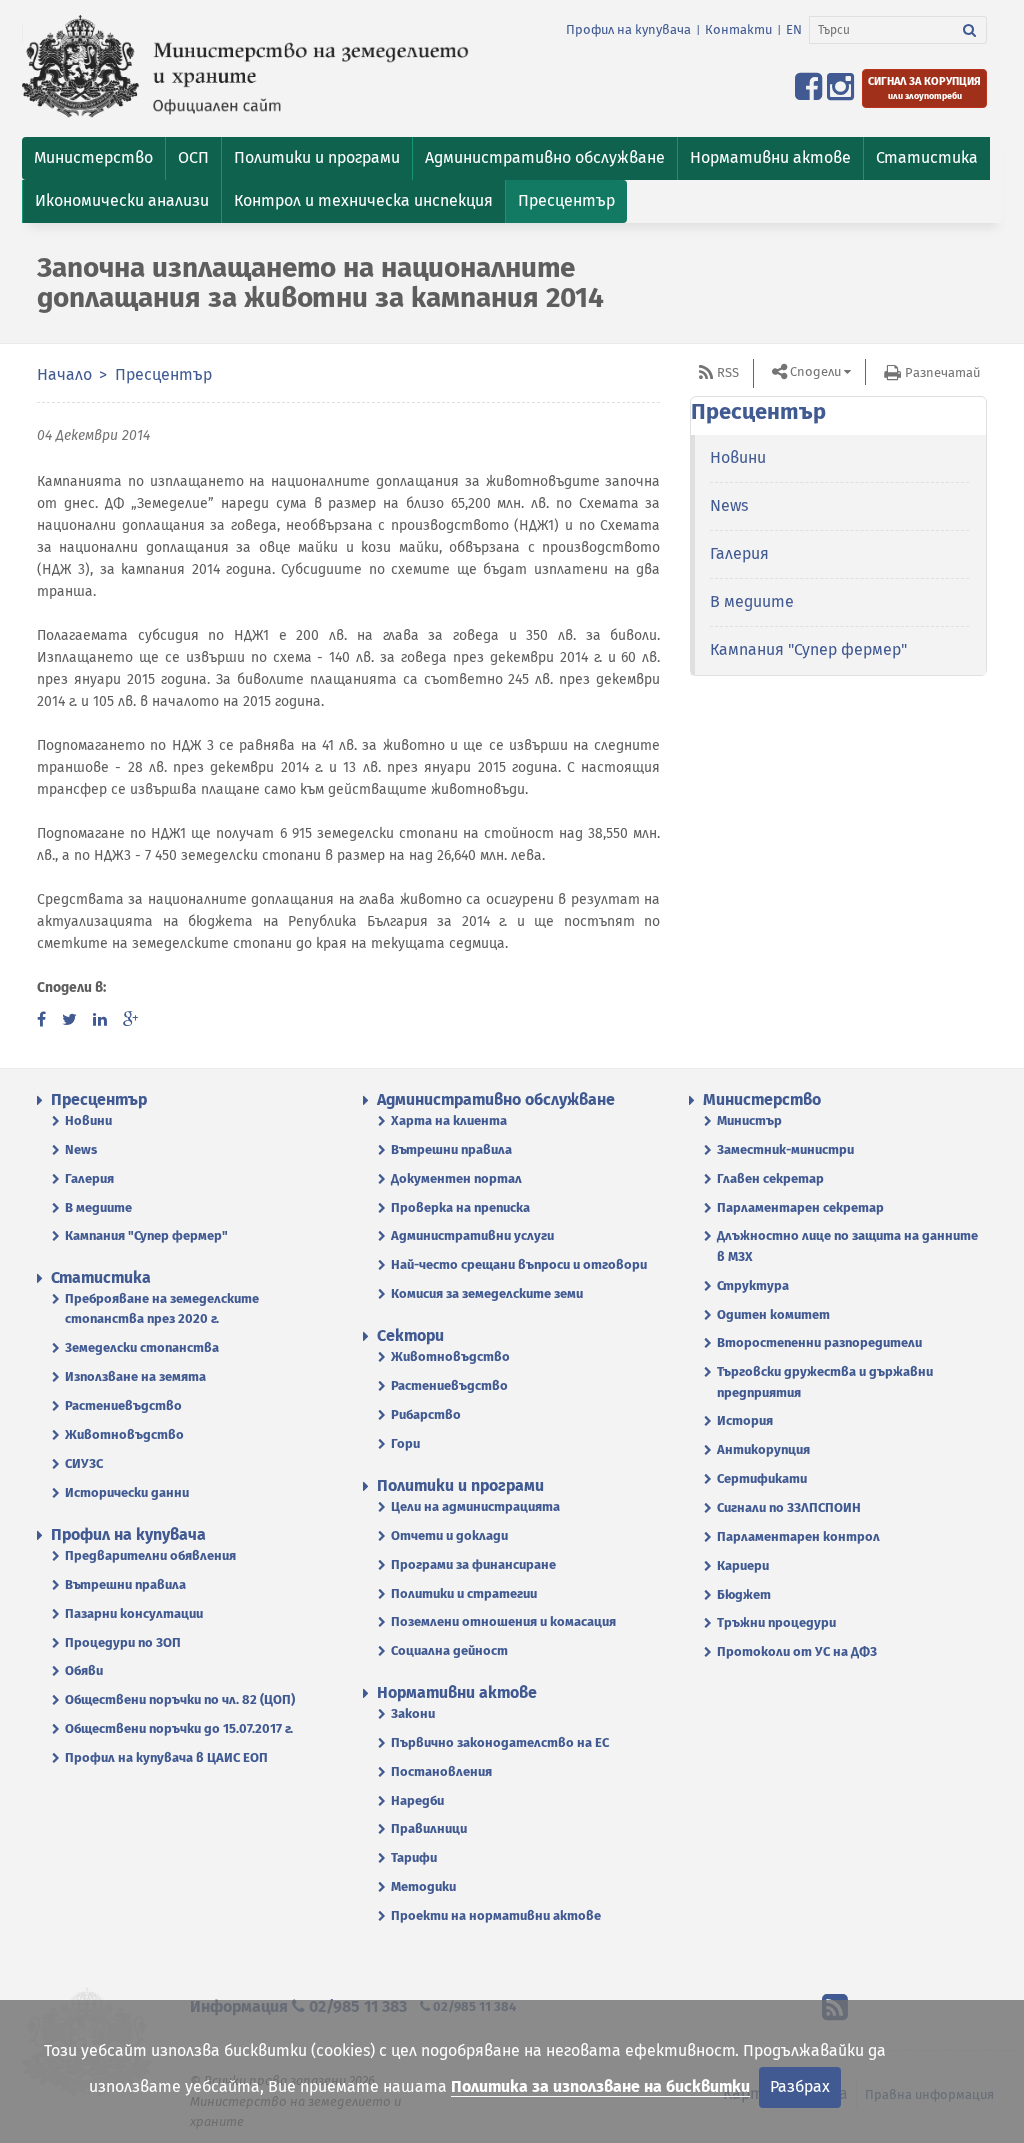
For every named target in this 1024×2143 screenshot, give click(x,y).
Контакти (738, 29)
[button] (93, 158)
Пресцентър (163, 374)
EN (794, 29)
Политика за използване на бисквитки (600, 2086)
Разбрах (800, 2086)
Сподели (815, 371)
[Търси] (970, 30)
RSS (728, 372)
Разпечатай (942, 372)
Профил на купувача (628, 29)
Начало (64, 374)
